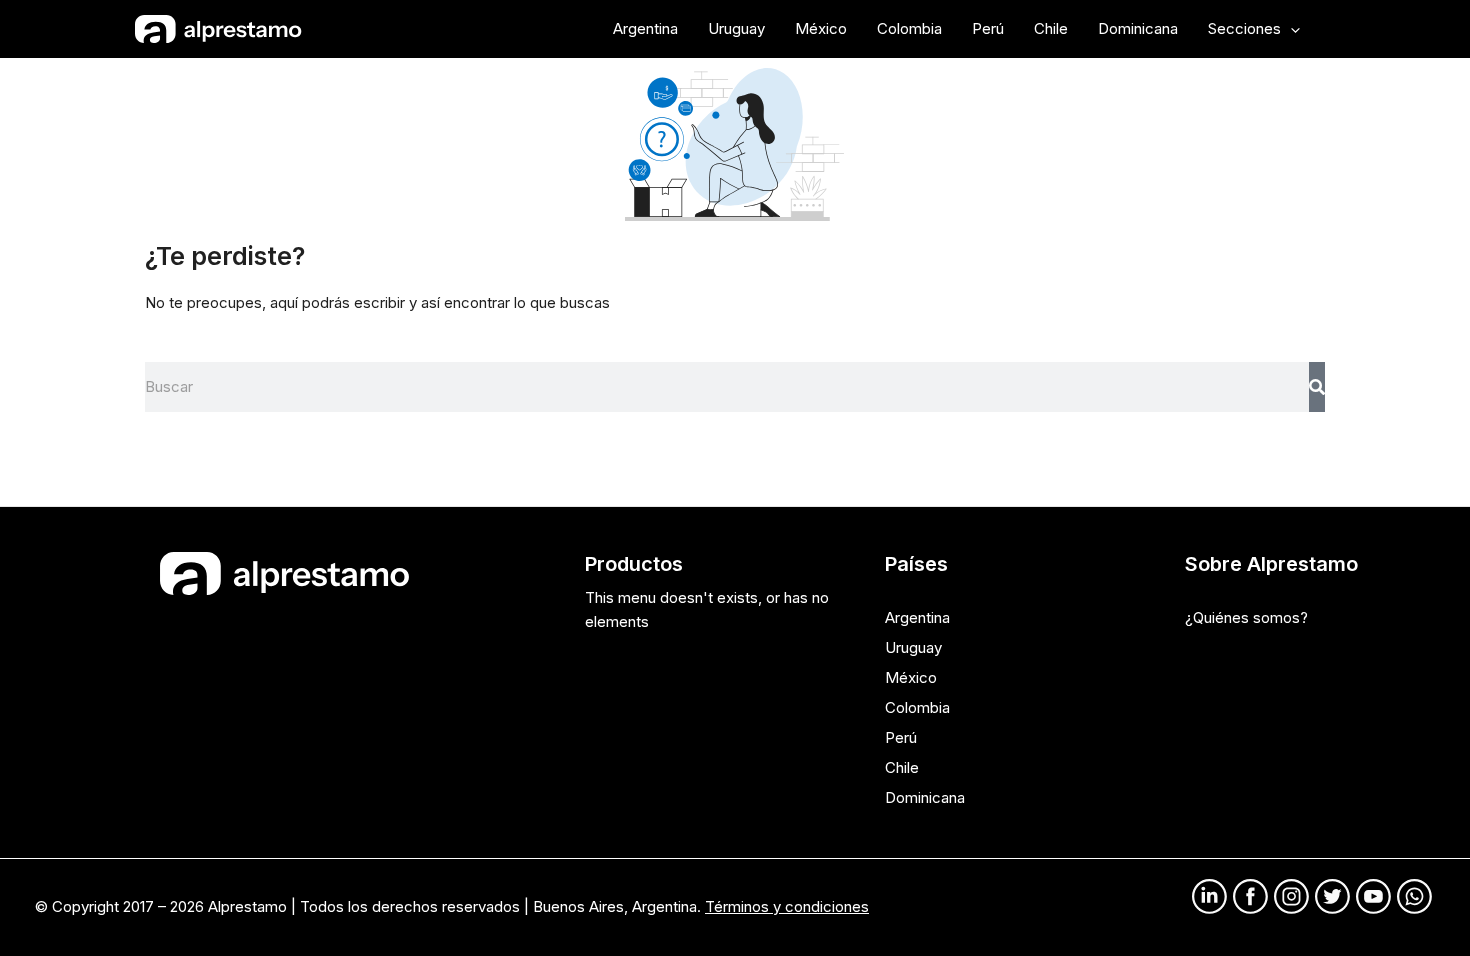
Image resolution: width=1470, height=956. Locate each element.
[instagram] (1291, 896)
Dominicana (925, 797)
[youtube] (1373, 896)
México (911, 677)
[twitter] (1332, 896)
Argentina (917, 617)
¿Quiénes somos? (1246, 617)
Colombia (917, 707)
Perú (901, 737)
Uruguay (913, 647)
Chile (902, 767)
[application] (1290, 29)
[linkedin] (1209, 896)
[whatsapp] (1414, 896)
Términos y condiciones (787, 906)
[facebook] (1250, 896)
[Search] (1317, 387)
